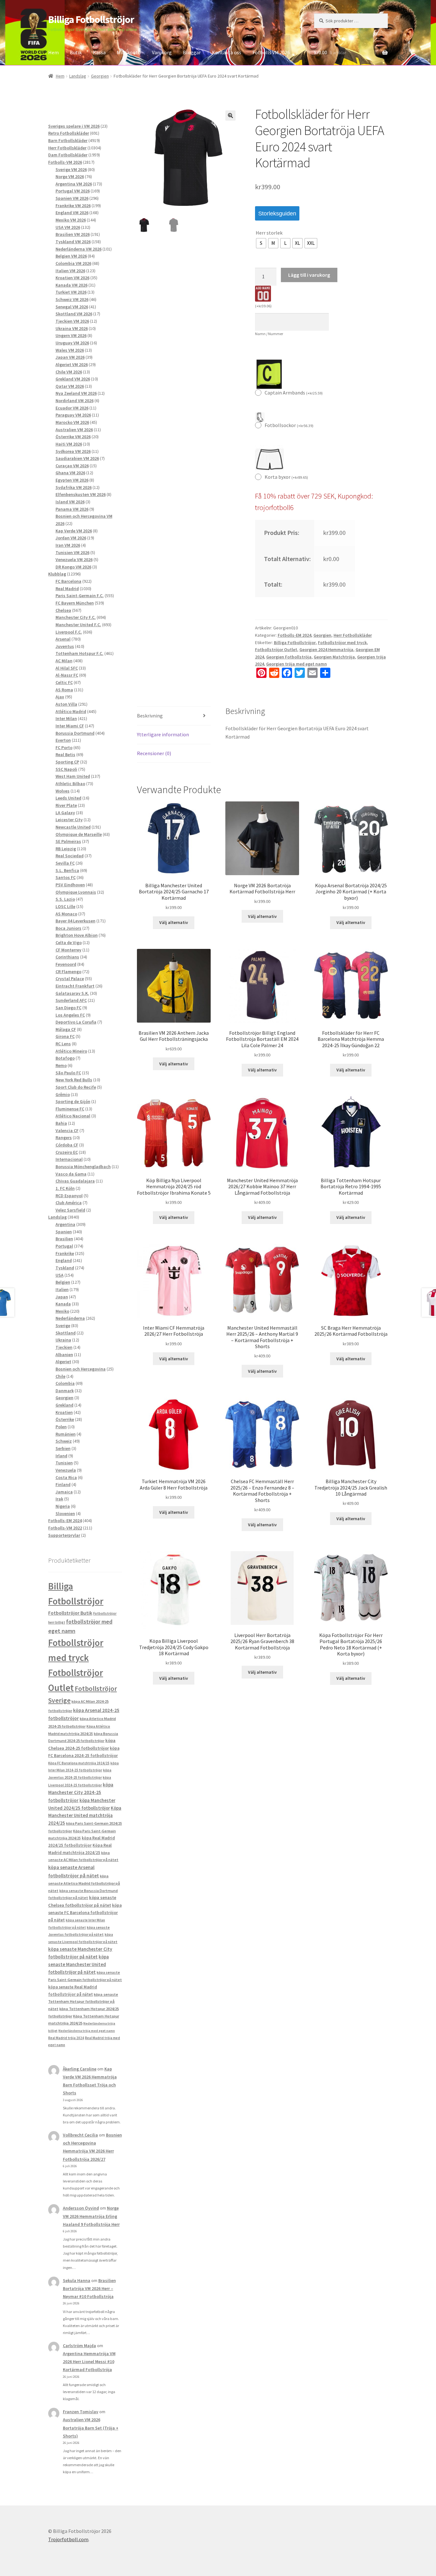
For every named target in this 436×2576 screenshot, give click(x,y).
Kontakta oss (227, 52)
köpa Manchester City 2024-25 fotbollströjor (81, 1792)
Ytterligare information (163, 734)
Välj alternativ (174, 922)
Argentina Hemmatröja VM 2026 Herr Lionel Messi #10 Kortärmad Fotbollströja (89, 2362)
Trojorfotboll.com (68, 2539)
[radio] (261, 243)
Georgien (100, 76)
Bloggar (192, 52)
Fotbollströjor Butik (70, 1613)
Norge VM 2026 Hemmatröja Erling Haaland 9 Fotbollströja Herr (91, 2216)
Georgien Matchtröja (334, 657)
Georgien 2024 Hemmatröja (326, 650)
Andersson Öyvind (81, 2208)
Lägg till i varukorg (309, 275)
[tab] (174, 716)
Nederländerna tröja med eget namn (87, 2031)
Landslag (78, 76)
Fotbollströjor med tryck (342, 642)
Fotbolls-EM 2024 (294, 635)
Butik (76, 52)
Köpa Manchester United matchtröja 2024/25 (85, 1816)
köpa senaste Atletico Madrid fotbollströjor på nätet (84, 1883)
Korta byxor (286, 477)
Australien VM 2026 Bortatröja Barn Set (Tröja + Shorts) (91, 2428)
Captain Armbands (294, 393)
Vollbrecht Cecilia (80, 2135)
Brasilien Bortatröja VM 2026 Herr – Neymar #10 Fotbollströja (89, 2288)
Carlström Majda (79, 2346)
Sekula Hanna (77, 2280)
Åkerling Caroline (80, 2069)
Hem (53, 52)
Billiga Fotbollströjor (91, 19)
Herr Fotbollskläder (353, 635)
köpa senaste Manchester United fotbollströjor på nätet (79, 1964)
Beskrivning (150, 716)
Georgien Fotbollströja (289, 657)
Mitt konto (129, 52)
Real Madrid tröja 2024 (66, 2038)
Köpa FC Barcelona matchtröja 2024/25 (79, 1763)
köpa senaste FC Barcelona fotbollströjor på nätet (85, 1913)
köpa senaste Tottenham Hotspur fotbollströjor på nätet (83, 2001)
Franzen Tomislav (81, 2412)
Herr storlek (269, 233)
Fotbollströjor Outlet (276, 650)
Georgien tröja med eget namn (297, 664)
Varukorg (162, 52)
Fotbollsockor (289, 425)
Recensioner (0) (154, 753)
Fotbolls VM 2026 (271, 52)
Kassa (99, 52)
